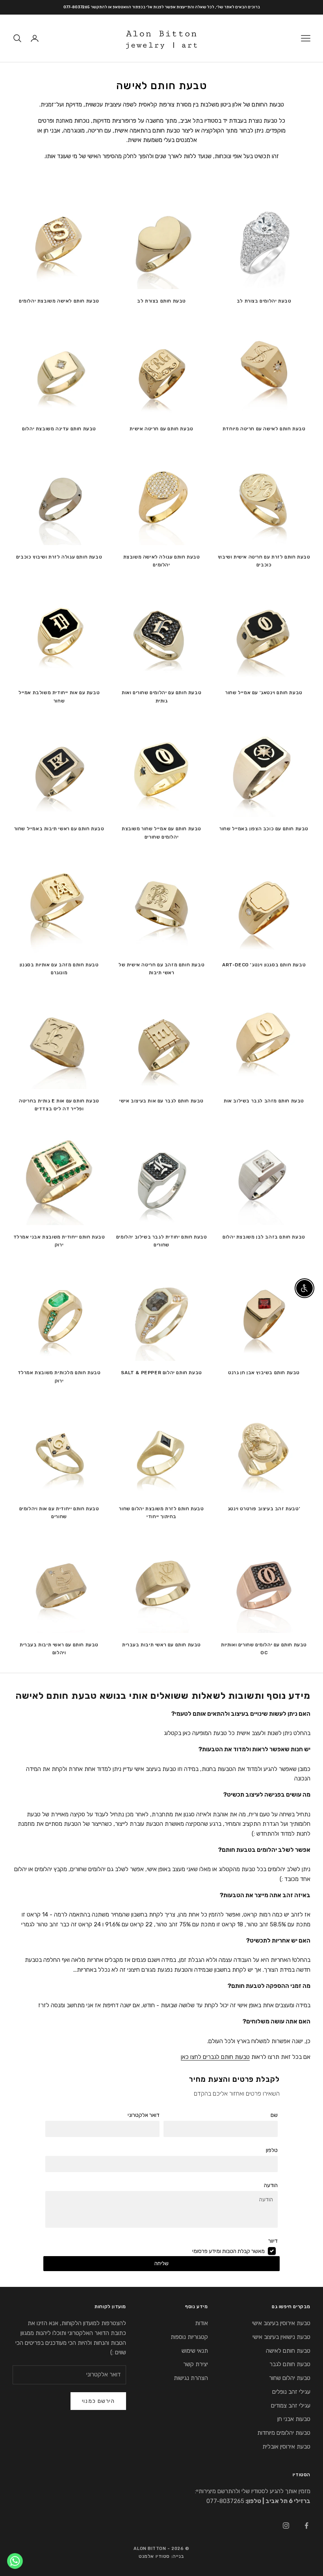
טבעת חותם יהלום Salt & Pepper (161, 1373)
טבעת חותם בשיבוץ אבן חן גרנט (264, 1373)
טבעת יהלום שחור (290, 2378)
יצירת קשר (196, 2364)
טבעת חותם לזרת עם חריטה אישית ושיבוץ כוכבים (264, 561)
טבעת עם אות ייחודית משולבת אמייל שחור (59, 697)
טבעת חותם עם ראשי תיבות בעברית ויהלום (59, 1649)
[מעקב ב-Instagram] (286, 2526)
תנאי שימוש (195, 2351)
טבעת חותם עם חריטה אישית (161, 429)
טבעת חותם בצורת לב (161, 301)
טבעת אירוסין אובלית (286, 2447)
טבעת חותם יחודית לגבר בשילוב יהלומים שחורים (162, 1241)
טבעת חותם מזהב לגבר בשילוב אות (264, 1101)
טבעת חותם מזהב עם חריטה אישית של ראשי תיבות (161, 969)
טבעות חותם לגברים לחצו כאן (215, 2057)
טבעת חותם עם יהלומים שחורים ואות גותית (161, 697)
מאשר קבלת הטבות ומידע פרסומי (228, 2251)
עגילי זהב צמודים (291, 2406)
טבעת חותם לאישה (288, 2351)
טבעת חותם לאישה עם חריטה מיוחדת (264, 429)
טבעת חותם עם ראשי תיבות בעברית (161, 1645)
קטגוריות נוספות (189, 2337)
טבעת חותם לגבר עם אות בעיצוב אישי (161, 1101)
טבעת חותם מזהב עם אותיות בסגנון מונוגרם (59, 969)
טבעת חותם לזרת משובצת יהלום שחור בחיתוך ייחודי (161, 1513)
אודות (201, 2323)
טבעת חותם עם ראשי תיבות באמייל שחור (59, 829)
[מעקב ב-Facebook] (306, 2526)
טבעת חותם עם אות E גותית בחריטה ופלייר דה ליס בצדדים (59, 1105)
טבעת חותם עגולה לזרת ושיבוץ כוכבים (59, 557)
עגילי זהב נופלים (291, 2392)
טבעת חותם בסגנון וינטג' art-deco (264, 965)
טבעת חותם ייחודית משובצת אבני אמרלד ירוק (59, 1241)
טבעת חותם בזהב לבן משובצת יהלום (264, 1237)
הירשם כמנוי (98, 2401)
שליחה (161, 2263)
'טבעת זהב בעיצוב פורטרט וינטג (264, 1509)
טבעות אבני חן (294, 2419)
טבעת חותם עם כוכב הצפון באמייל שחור (264, 829)
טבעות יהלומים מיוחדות (284, 2433)
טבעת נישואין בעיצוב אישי (281, 2337)
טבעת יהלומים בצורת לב (264, 301)
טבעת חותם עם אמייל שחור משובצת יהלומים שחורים (161, 833)
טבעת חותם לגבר (290, 2364)
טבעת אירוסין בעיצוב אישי (281, 2323)
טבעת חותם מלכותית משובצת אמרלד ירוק (59, 1377)
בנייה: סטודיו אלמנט (161, 2556)
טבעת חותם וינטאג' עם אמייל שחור (264, 693)
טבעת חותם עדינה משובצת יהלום (59, 429)
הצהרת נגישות (191, 2378)
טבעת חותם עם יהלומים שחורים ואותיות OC (264, 1649)
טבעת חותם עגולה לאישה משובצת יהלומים (162, 561)
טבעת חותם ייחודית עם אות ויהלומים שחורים (59, 1513)
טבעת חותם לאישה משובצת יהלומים (59, 301)
